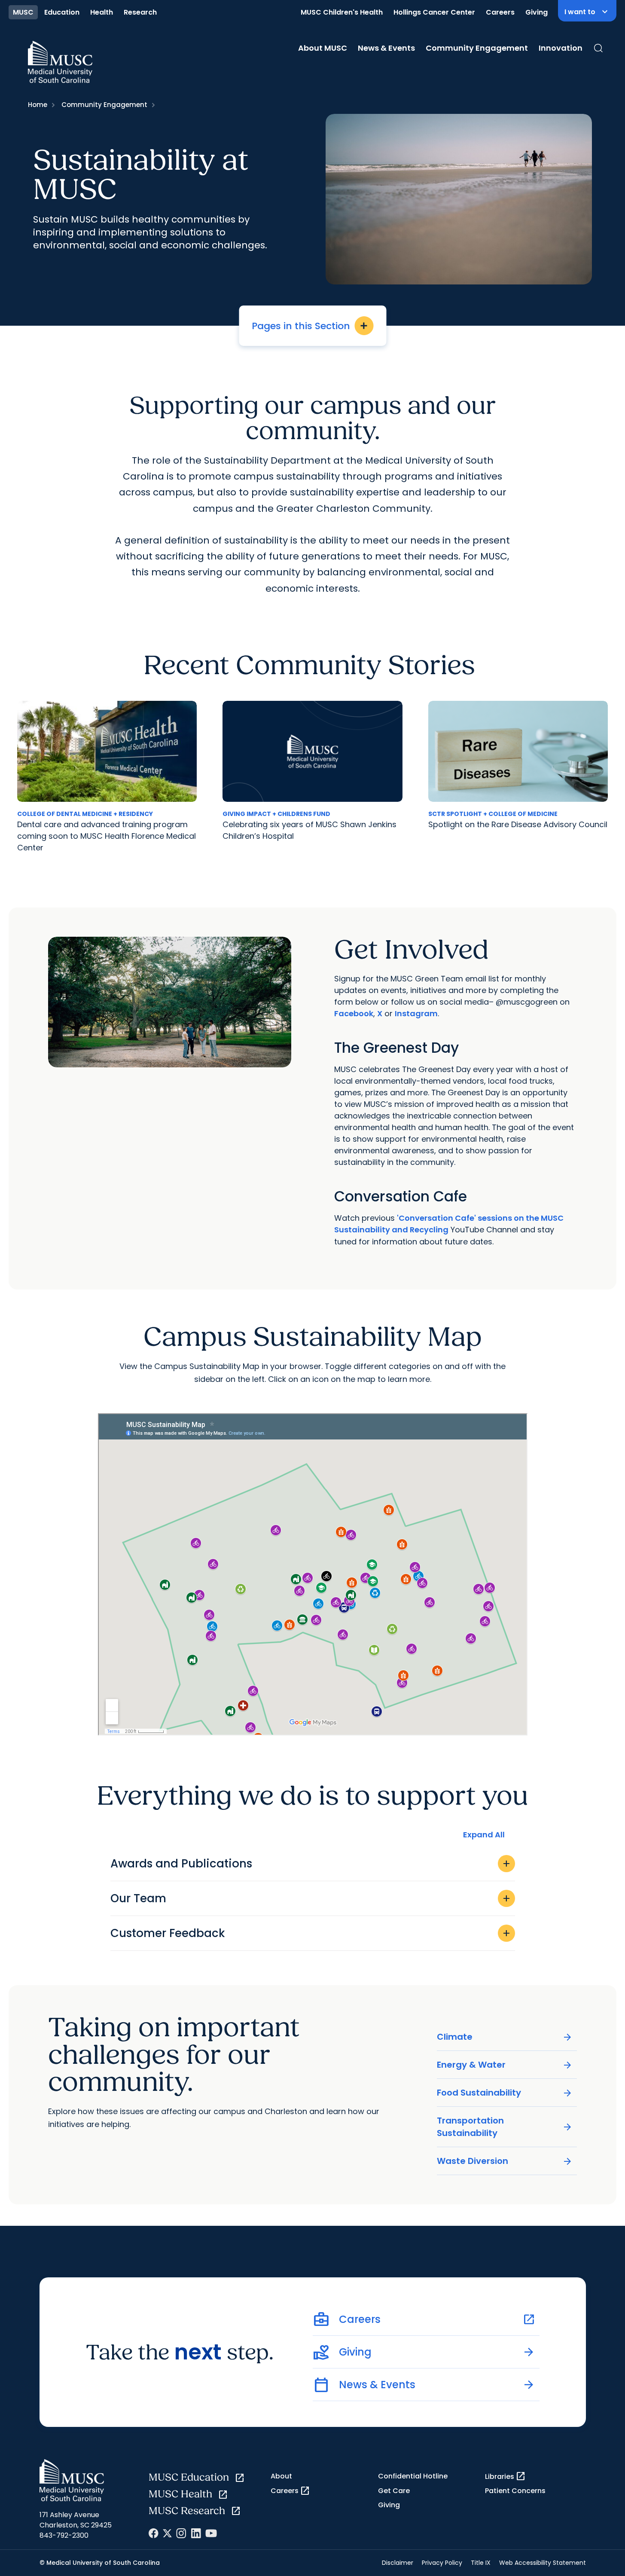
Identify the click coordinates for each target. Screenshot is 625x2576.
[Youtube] (211, 2533)
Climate (505, 2037)
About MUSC (323, 48)
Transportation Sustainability (505, 2127)
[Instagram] (181, 2533)
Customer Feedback (311, 1933)
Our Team (311, 1898)
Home (38, 105)
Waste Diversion (505, 2161)
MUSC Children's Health (342, 12)
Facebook (354, 1013)
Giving (537, 12)
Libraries (505, 2476)
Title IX (481, 2563)
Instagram (416, 1013)
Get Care (394, 2491)
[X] (167, 2533)
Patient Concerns (515, 2491)
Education (62, 12)
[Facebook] (154, 2533)
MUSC (23, 12)
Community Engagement (477, 48)
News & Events (386, 48)
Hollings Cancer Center (434, 12)
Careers (500, 12)
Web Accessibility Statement (543, 2563)
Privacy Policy (442, 2563)
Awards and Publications (311, 1864)
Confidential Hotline (413, 2476)
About (281, 2476)
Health (102, 12)
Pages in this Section (310, 326)
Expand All (484, 1835)
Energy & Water (505, 2065)
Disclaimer (398, 2563)
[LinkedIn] (196, 2533)
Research (140, 12)
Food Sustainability (505, 2093)
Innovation (561, 48)
